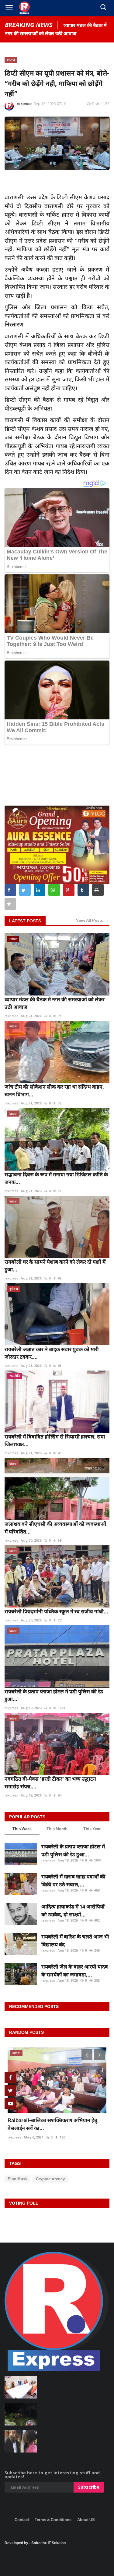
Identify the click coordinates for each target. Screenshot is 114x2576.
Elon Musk (17, 2179)
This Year (92, 1829)
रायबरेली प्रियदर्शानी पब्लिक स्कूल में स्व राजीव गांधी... (56, 1611)
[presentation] (87, 2054)
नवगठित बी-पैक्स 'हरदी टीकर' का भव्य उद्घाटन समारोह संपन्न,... (50, 1783)
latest (11, 60)
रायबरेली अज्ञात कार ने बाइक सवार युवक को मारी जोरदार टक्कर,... (52, 1353)
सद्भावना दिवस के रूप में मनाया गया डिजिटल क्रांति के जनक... (56, 1178)
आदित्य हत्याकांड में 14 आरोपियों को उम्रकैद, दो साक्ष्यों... (73, 1910)
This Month (57, 1829)
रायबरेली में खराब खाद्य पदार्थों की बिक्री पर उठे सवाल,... (73, 1880)
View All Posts (91, 920)
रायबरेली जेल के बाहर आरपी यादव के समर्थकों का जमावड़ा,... (75, 1971)
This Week (22, 1829)
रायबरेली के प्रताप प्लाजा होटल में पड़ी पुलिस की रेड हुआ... (54, 1695)
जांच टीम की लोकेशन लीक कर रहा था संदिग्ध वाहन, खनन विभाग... (54, 1090)
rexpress (25, 104)
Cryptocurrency (50, 2179)
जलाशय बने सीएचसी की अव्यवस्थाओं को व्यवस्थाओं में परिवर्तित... (55, 1528)
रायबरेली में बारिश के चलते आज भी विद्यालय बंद (75, 1940)
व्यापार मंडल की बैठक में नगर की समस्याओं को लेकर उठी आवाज (55, 1003)
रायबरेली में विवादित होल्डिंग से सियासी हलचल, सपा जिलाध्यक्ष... (55, 1440)
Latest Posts (25, 921)
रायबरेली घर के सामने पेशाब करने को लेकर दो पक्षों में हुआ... (55, 1266)
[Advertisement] (57, 2533)
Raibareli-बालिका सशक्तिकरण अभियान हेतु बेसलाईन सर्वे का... (52, 2124)
